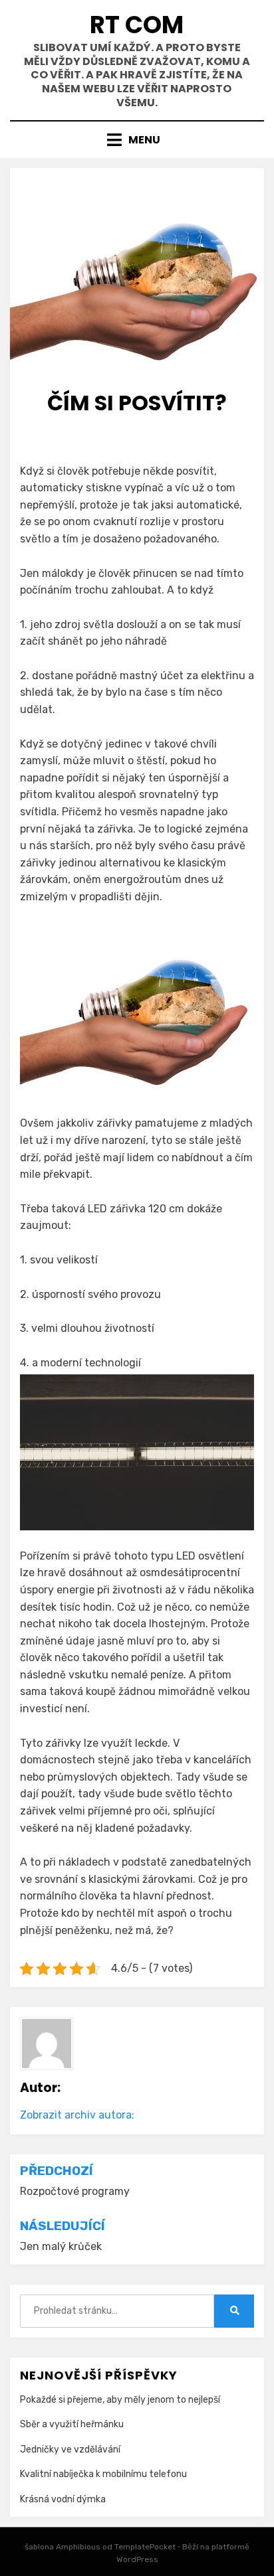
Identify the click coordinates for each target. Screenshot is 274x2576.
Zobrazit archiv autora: (77, 2115)
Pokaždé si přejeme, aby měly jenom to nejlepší (120, 2400)
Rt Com (137, 25)
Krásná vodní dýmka (63, 2499)
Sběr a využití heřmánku (72, 2424)
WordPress (137, 2559)
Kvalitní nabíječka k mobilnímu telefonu (103, 2474)
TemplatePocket (145, 2547)
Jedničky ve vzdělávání (70, 2450)
